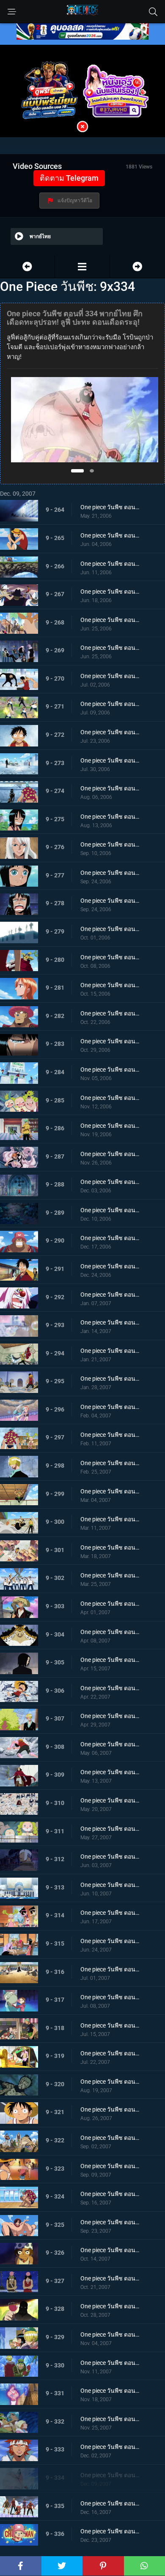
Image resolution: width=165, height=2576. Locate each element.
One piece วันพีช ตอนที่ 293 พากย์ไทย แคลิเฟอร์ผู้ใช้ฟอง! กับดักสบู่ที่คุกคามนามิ (110, 1322)
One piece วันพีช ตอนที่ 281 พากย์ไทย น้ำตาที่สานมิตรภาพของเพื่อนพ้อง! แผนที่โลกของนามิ (110, 985)
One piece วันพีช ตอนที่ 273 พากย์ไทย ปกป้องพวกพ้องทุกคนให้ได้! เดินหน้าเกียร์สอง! (110, 760)
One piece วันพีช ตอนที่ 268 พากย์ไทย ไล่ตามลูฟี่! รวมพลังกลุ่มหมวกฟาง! (110, 620)
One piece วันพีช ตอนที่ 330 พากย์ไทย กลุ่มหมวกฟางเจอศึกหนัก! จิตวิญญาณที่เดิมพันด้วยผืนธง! (110, 2363)
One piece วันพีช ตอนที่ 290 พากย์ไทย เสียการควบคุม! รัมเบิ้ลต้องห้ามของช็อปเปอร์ (110, 1238)
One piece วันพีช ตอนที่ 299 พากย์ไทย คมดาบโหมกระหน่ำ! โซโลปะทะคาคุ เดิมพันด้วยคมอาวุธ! (110, 1491)
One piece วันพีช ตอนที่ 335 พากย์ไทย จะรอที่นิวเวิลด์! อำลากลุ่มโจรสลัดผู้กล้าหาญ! (110, 2503)
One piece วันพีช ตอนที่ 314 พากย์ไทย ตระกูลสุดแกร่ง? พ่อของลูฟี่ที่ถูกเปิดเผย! (110, 1913)
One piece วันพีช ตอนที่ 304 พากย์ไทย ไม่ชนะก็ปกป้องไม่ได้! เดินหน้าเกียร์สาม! (110, 1632)
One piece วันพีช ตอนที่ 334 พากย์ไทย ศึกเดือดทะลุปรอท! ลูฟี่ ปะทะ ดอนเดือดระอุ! (110, 2475)
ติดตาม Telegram (69, 178)
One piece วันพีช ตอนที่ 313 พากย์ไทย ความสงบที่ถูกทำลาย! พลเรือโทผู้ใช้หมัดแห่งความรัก (110, 1885)
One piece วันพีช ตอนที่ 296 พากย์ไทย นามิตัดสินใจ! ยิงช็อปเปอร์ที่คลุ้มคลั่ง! (110, 1407)
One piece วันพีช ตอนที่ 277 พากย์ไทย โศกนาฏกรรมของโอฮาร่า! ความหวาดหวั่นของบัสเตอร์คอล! (110, 873)
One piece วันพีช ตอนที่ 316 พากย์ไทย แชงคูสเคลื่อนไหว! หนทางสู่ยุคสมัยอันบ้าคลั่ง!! (110, 1969)
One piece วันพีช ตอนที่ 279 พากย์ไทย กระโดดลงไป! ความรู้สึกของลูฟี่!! (110, 929)
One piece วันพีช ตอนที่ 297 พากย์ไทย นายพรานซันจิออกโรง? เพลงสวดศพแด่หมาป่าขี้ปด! (110, 1435)
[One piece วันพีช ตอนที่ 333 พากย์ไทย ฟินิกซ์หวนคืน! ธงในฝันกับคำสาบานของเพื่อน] (27, 267)
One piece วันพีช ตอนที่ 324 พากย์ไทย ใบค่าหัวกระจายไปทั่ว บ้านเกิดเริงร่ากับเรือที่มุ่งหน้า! (110, 2194)
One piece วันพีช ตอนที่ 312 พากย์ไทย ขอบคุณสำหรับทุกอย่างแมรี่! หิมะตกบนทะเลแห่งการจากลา (110, 1857)
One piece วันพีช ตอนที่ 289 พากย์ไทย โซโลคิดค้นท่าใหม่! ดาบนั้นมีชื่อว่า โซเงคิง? (110, 1210)
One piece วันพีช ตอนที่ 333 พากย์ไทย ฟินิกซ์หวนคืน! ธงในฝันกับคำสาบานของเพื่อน (110, 2447)
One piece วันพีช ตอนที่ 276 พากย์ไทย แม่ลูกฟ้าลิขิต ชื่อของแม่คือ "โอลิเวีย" (110, 844)
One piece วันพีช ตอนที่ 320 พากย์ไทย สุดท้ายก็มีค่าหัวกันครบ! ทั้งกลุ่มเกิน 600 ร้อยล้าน (110, 2082)
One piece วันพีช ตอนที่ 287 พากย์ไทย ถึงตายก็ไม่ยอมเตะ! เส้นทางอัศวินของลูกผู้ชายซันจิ (110, 1154)
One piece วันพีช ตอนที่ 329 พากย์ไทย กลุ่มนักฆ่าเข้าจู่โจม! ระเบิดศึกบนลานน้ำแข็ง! (110, 2334)
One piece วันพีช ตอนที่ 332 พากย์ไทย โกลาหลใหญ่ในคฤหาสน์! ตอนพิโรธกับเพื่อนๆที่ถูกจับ (110, 2419)
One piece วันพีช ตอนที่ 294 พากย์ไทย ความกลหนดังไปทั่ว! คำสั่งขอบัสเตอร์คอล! (110, 1351)
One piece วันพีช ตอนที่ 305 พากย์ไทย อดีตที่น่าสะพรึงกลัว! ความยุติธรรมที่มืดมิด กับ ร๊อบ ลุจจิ (110, 1660)
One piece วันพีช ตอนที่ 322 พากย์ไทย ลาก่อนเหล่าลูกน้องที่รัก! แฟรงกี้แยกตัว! (110, 2138)
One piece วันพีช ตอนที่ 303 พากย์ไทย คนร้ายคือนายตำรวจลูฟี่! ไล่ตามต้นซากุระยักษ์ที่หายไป (110, 1604)
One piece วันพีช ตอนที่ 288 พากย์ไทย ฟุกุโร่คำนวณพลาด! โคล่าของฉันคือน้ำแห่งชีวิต (110, 1182)
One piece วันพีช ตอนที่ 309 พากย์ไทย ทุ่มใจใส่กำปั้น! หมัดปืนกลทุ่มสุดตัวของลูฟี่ (110, 1772)
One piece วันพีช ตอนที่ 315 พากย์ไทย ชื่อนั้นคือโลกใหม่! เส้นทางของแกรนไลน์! (110, 1941)
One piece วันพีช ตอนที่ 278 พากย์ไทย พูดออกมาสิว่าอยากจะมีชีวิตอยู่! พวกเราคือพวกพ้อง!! (110, 901)
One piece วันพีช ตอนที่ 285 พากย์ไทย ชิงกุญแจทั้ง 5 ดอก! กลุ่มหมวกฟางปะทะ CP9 (110, 1098)
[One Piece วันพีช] (82, 267)
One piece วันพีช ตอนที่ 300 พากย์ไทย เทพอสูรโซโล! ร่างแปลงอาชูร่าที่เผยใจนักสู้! (110, 1519)
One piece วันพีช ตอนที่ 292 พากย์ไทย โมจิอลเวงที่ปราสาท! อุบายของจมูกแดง (110, 1295)
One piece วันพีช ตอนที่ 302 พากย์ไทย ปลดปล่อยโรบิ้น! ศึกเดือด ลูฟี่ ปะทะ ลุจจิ (110, 1575)
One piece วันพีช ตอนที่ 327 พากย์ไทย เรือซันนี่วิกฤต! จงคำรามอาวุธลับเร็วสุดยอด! (110, 2278)
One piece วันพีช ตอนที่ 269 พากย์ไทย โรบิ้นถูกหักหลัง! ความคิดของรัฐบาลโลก (110, 648)
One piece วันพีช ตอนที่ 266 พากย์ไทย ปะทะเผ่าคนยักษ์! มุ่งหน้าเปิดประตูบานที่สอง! (110, 564)
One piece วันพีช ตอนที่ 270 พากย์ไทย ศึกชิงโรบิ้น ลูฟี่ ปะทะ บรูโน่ (110, 676)
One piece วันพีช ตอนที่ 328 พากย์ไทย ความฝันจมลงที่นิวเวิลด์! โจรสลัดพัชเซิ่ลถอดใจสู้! (110, 2306)
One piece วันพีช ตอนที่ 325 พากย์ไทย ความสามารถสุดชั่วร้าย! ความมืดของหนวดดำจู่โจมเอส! (110, 2222)
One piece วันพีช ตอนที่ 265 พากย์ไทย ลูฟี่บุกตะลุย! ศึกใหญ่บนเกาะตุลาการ (110, 535)
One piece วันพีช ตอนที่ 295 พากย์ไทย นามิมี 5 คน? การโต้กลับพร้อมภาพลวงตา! (110, 1379)
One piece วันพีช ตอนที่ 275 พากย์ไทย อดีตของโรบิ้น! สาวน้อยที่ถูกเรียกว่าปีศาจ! (110, 817)
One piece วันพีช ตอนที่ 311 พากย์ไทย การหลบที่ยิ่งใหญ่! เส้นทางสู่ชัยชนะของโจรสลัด (110, 1829)
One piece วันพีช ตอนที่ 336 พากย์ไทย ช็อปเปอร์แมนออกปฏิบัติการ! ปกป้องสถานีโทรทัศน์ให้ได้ (110, 2531)
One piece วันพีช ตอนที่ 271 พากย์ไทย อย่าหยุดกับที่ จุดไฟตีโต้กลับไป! (110, 704)
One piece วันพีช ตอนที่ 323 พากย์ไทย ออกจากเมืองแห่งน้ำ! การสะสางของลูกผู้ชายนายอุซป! (110, 2166)
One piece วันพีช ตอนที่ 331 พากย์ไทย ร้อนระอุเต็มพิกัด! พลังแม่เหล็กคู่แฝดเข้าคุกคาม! (110, 2391)
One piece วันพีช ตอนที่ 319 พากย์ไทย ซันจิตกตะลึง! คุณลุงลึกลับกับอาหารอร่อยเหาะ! (110, 2053)
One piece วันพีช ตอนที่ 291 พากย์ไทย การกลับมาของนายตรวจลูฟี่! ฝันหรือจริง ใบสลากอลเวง (110, 1266)
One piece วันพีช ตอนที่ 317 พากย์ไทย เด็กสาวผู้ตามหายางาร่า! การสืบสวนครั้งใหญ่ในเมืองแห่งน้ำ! (110, 1997)
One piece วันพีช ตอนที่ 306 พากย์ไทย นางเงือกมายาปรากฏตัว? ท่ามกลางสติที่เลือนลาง (110, 1688)
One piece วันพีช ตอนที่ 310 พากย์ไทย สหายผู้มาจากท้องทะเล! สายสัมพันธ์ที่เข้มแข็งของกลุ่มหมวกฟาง (110, 1800)
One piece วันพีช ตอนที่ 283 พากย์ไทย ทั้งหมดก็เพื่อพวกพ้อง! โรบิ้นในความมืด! (110, 1041)
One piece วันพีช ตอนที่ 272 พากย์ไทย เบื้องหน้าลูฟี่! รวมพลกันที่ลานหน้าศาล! (110, 732)
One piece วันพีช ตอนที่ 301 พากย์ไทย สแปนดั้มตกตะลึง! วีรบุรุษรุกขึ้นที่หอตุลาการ (110, 1547)
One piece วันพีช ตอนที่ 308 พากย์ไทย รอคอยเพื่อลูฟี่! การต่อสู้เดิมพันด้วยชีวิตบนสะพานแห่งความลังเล (110, 1744)
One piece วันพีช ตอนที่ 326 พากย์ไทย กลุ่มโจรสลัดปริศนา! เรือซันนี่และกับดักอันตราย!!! (110, 2250)
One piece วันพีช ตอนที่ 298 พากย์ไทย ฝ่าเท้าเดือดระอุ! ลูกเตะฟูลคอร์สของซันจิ (110, 1463)
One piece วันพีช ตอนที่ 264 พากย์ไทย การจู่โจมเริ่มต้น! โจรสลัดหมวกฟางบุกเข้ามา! (110, 507)
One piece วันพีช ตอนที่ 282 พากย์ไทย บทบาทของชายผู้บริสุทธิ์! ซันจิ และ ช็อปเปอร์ (110, 1013)
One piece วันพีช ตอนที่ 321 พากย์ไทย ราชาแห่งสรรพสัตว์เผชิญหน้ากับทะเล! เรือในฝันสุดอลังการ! (110, 2109)
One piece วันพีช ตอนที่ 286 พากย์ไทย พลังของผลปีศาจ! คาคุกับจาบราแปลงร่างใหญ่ (110, 1126)
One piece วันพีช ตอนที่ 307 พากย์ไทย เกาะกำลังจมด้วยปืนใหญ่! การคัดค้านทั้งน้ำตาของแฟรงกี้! (110, 1716)
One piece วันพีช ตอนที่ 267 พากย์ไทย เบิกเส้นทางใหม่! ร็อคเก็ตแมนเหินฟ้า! (110, 592)
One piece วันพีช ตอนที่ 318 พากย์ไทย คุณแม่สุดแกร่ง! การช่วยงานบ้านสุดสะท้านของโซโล (110, 2025)
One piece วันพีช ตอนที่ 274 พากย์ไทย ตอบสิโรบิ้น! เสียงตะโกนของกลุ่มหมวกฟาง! (110, 788)
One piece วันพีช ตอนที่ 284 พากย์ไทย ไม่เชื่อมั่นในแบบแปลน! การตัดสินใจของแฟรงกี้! (110, 1069)
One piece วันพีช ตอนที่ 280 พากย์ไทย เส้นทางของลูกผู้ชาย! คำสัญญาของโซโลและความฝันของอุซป (110, 957)
